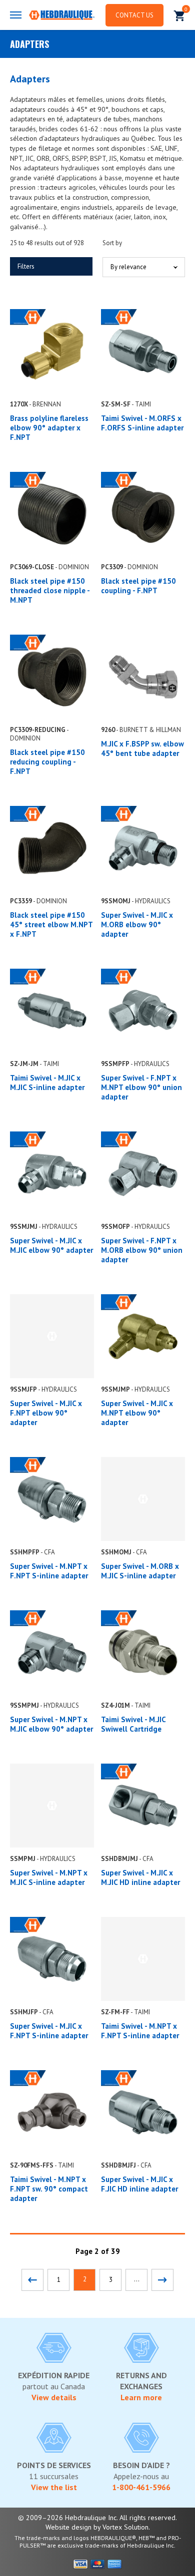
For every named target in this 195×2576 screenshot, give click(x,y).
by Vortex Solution (121, 2527)
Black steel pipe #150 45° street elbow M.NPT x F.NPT (51, 924)
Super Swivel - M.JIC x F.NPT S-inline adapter (49, 2031)
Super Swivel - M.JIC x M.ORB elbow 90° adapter (137, 924)
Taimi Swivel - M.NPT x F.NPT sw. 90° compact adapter (49, 2189)
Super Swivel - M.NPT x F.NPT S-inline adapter (49, 1571)
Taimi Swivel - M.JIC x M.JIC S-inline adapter (47, 1083)
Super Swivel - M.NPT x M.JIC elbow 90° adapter (51, 1724)
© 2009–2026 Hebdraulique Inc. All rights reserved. (97, 2518)
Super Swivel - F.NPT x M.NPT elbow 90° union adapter (141, 1087)
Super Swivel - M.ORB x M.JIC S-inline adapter (140, 1571)
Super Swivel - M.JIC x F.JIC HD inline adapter (139, 2184)
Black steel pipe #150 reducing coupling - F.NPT (47, 762)
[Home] (62, 16)
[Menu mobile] (16, 15)
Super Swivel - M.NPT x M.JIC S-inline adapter (49, 1877)
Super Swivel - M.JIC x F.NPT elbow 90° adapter (46, 1413)
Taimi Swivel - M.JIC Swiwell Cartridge (133, 1724)
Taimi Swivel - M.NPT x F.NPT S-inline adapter (140, 2031)
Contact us (134, 15)
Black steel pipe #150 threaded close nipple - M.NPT (50, 590)
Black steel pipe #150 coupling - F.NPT (138, 586)
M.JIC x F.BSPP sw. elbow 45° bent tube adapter (142, 748)
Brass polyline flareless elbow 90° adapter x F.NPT (49, 428)
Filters (26, 266)
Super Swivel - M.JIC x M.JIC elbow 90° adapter (51, 1245)
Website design (68, 2527)
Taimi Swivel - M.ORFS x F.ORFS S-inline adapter (142, 423)
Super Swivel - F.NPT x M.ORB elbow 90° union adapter (142, 1250)
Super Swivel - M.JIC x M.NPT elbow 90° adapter (137, 1413)
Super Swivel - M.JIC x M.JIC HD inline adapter (140, 1877)
